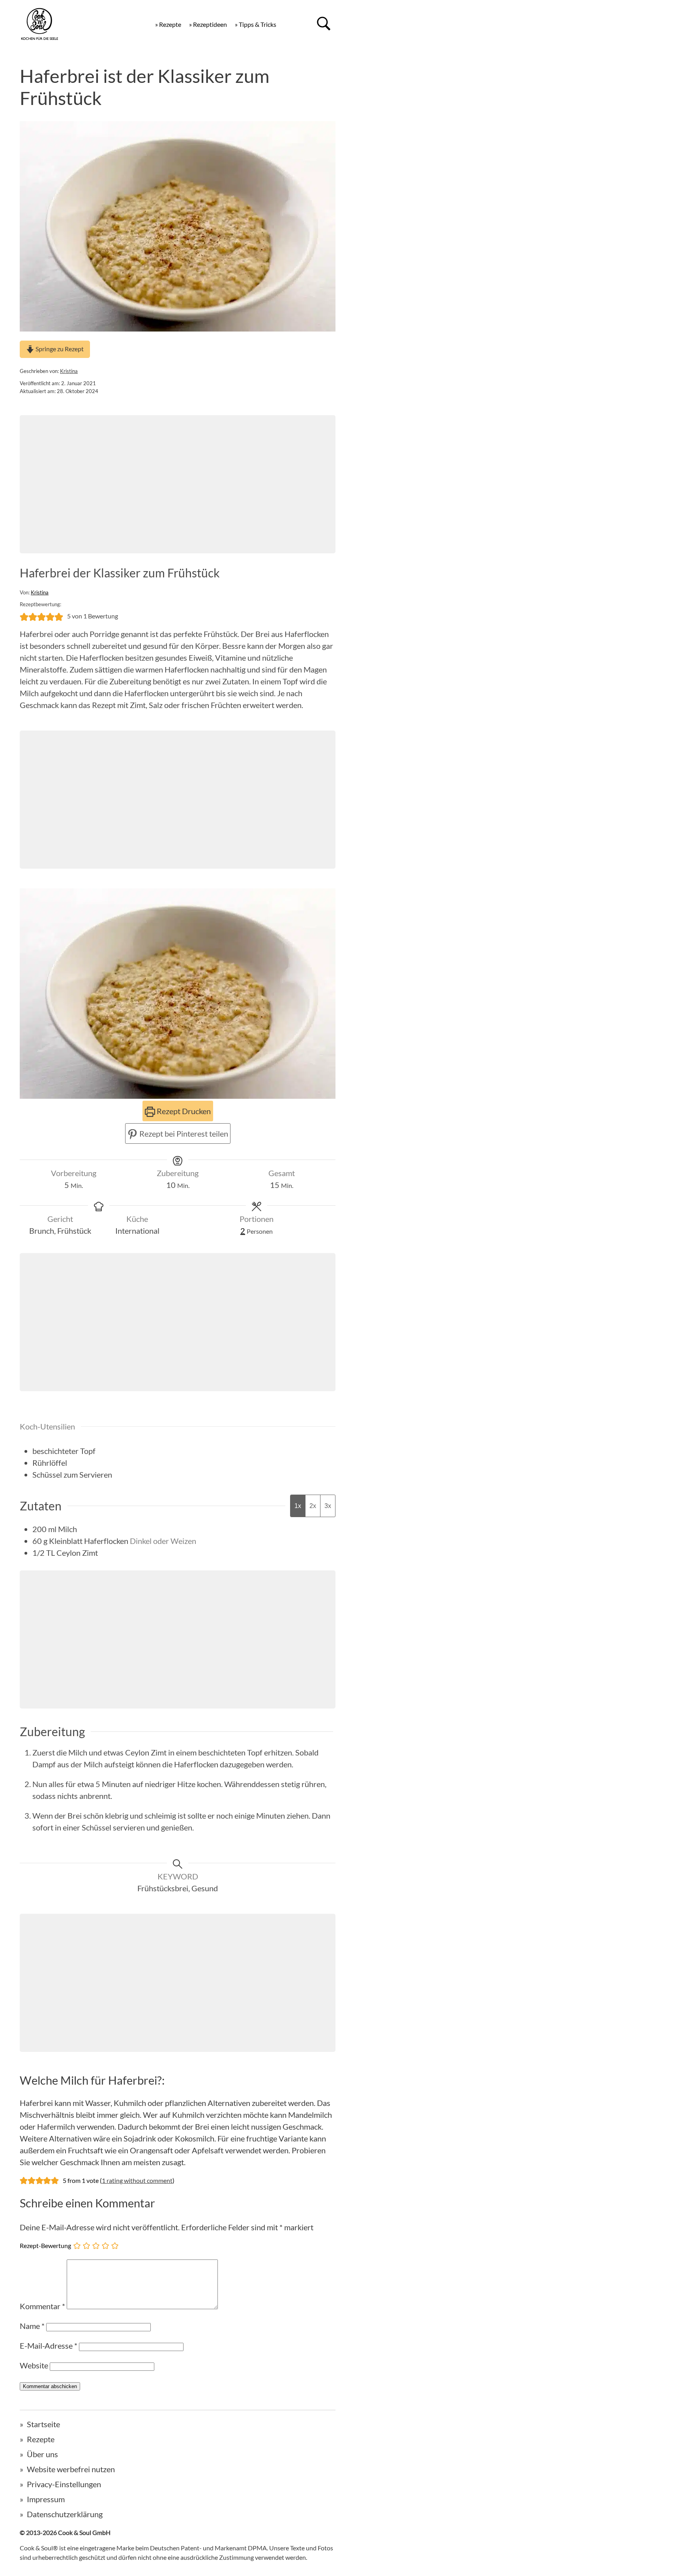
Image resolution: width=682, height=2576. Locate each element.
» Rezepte (168, 24)
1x (298, 1506)
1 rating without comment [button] (137, 2180)
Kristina (69, 371)
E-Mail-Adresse (49, 2346)
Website (34, 2365)
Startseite (43, 2424)
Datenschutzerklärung (65, 2514)
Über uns (42, 2454)
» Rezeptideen (208, 24)
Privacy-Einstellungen (64, 2484)
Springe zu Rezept (59, 349)
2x (313, 1506)
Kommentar (42, 2306)
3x (328, 1506)
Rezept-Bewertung (45, 2245)
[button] (24, 616)
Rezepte (41, 2439)
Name (32, 2326)
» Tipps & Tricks (256, 24)
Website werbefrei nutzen (71, 2469)
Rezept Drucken (183, 1111)
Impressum (46, 2499)
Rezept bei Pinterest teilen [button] (183, 1133)
